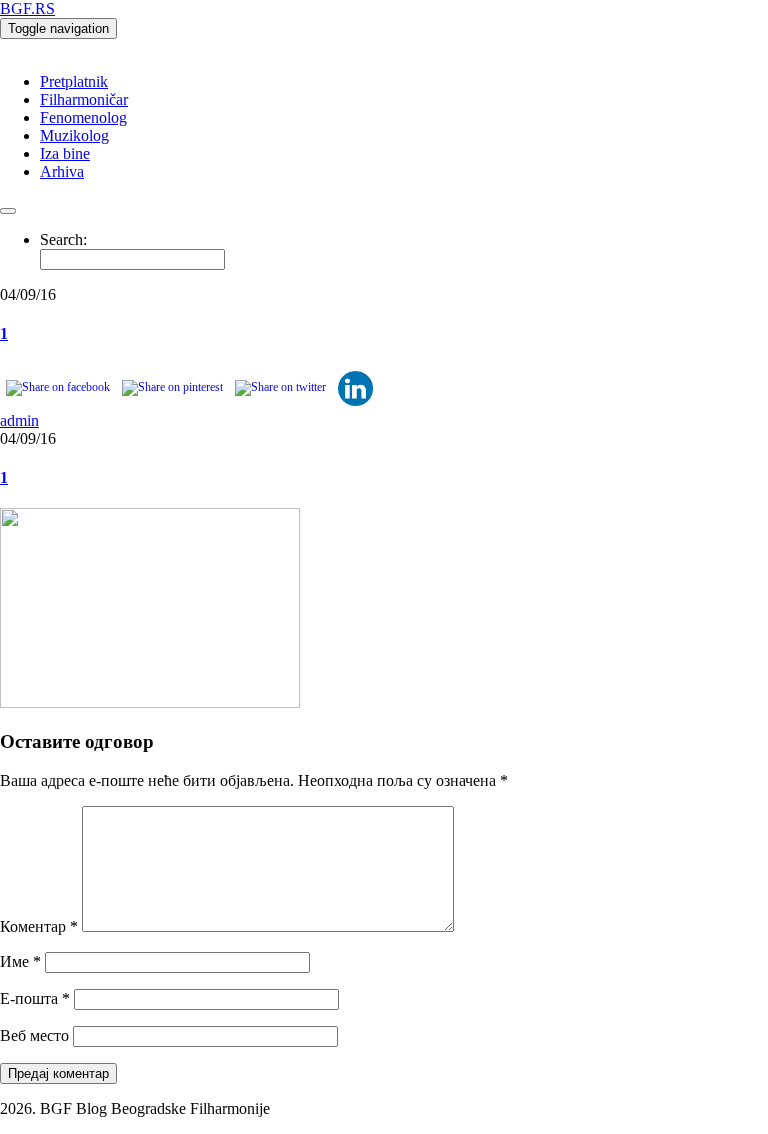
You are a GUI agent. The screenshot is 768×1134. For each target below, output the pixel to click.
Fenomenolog (83, 117)
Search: (63, 239)
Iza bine (65, 153)
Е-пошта (35, 998)
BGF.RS (27, 8)
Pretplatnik (74, 81)
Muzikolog (74, 135)
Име (20, 961)
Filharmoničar (84, 99)
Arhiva (62, 171)
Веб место (34, 1035)
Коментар (39, 926)
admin (19, 420)
